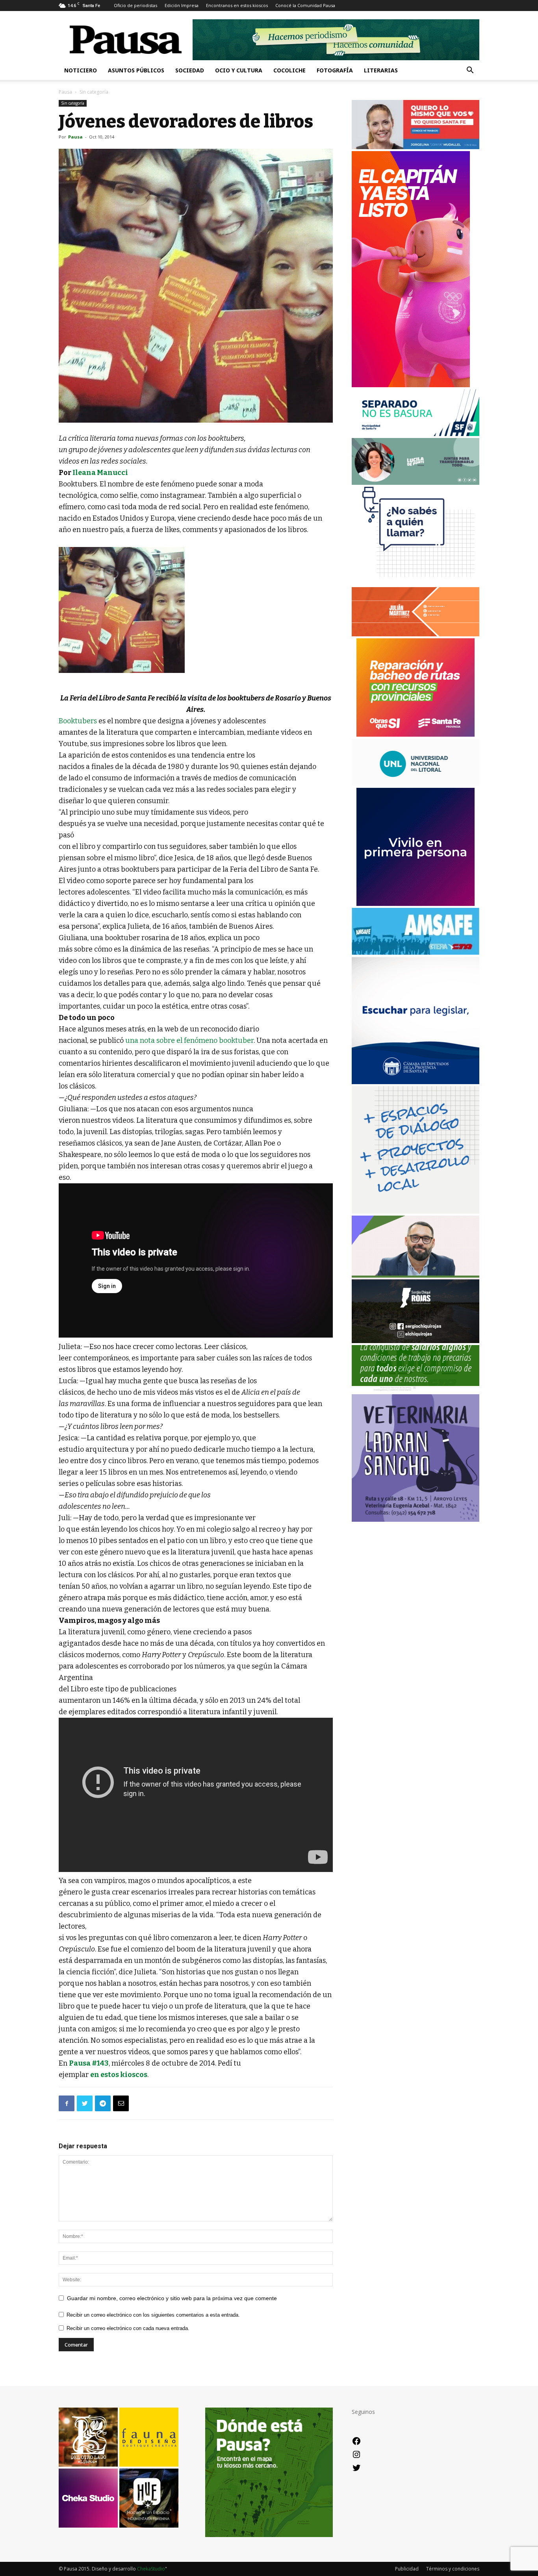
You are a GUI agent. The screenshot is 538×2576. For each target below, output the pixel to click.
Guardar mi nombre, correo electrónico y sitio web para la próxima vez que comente (172, 2298)
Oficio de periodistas (135, 5)
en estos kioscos (119, 2075)
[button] (470, 71)
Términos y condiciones (453, 2569)
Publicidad (407, 2569)
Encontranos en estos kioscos (237, 5)
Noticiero (81, 70)
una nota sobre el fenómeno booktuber (189, 1040)
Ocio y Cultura (239, 70)
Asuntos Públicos (136, 70)
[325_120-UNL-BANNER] (416, 784)
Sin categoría (73, 103)
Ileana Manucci (100, 473)
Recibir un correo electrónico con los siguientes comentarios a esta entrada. (153, 2315)
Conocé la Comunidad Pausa (305, 5)
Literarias (381, 70)
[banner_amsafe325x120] (416, 953)
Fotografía (335, 70)
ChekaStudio (151, 2569)
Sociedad (190, 70)
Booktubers (78, 721)
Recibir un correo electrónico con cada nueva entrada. (128, 2328)
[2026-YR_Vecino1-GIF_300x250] (416, 583)
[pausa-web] (416, 634)
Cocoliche (289, 70)
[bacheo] (416, 735)
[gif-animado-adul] (416, 1390)
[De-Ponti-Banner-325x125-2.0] (416, 483)
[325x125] (416, 147)
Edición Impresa (182, 5)
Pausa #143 (89, 2063)
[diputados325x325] (416, 1082)
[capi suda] (411, 385)
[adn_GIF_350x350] (416, 1211)
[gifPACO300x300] (416, 904)
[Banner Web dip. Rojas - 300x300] (416, 1341)
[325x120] (416, 434)
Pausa (65, 92)
